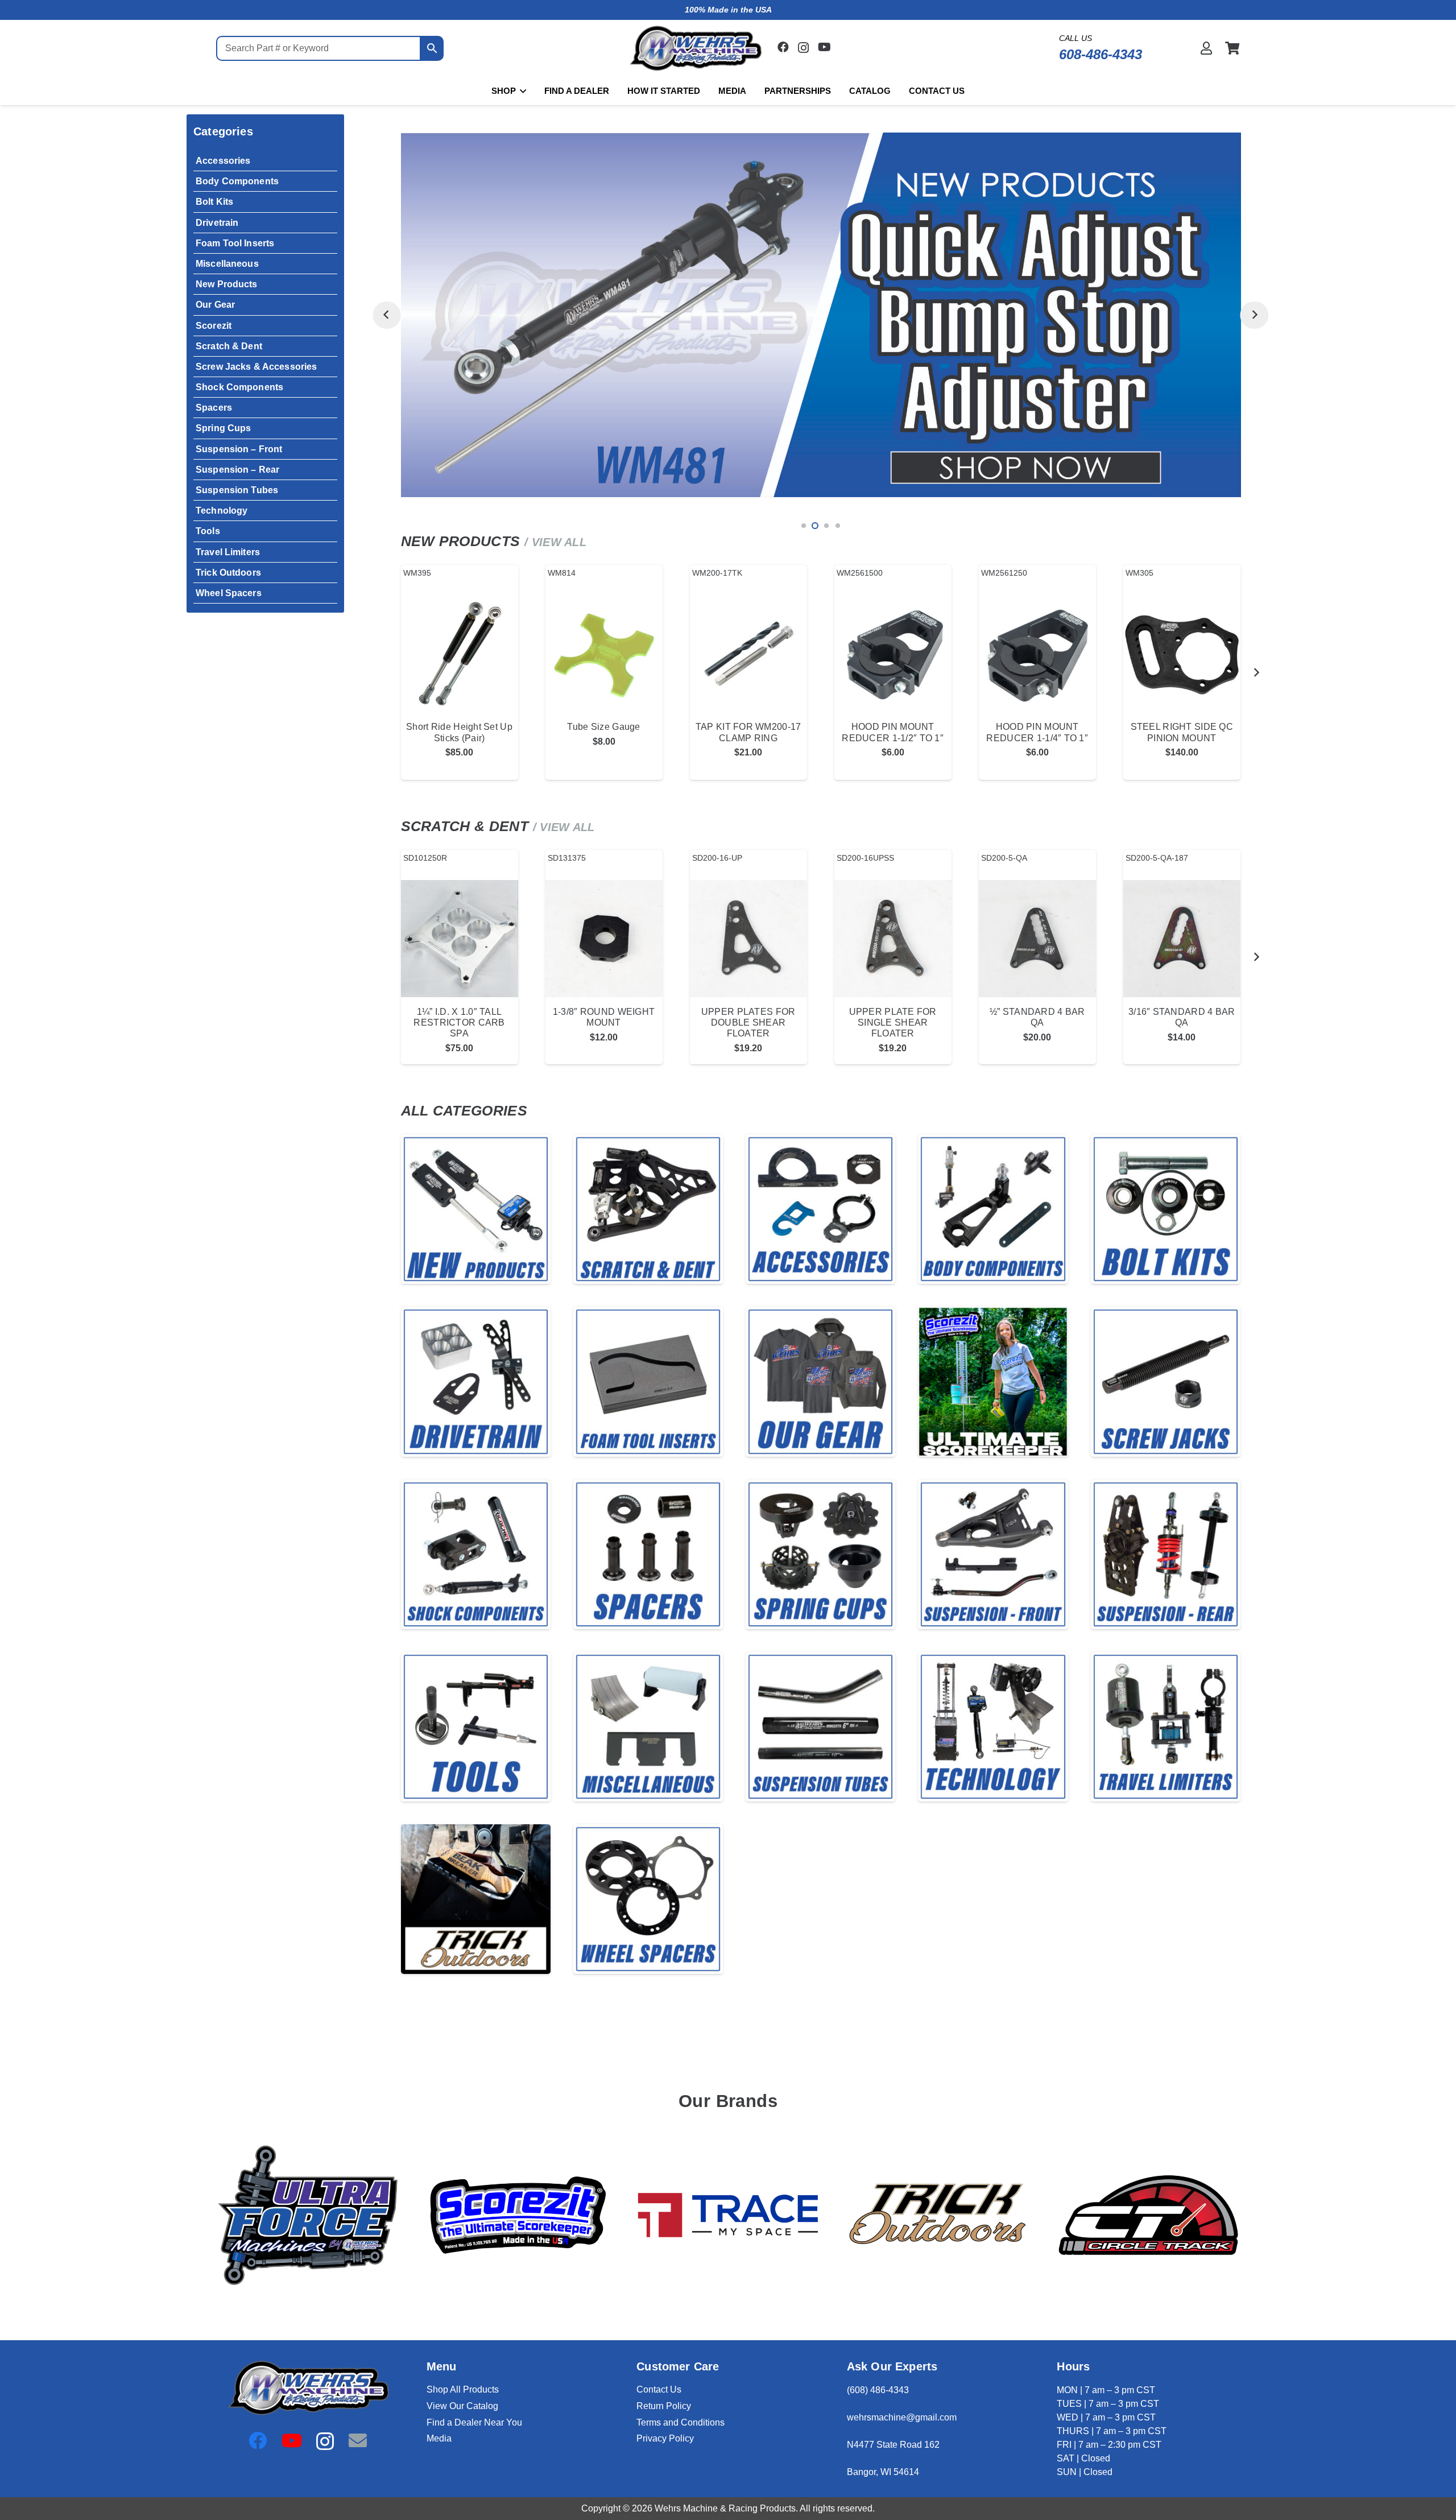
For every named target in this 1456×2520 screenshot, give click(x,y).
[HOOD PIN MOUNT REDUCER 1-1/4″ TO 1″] (1037, 654)
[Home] (476, 1209)
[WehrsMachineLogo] (695, 49)
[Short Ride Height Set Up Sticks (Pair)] (460, 654)
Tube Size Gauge (603, 727)
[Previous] (386, 315)
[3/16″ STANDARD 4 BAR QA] (1182, 939)
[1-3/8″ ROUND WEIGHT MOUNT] (604, 939)
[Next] (1254, 315)
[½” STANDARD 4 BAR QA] (1037, 939)
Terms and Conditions (681, 2422)
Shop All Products (463, 2389)
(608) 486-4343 (878, 2390)
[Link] (1206, 48)
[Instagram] (803, 48)
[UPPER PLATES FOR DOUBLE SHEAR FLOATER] (748, 939)
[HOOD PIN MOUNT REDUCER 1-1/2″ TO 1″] (893, 654)
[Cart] (1232, 48)
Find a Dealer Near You (474, 2422)
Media (439, 2438)
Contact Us (659, 2389)
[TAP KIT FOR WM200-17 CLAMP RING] (748, 654)
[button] (521, 91)
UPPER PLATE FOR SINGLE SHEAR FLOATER (893, 1023)
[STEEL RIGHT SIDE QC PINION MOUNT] (1182, 654)
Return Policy (664, 2406)
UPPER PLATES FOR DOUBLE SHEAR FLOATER (748, 1023)
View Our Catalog (462, 2406)
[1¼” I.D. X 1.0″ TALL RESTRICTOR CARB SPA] (460, 939)
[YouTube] (824, 47)
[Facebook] (783, 47)
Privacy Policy (665, 2438)
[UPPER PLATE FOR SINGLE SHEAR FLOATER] (893, 939)
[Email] (358, 2440)
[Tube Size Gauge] (604, 654)
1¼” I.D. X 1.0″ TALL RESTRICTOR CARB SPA (459, 1023)
